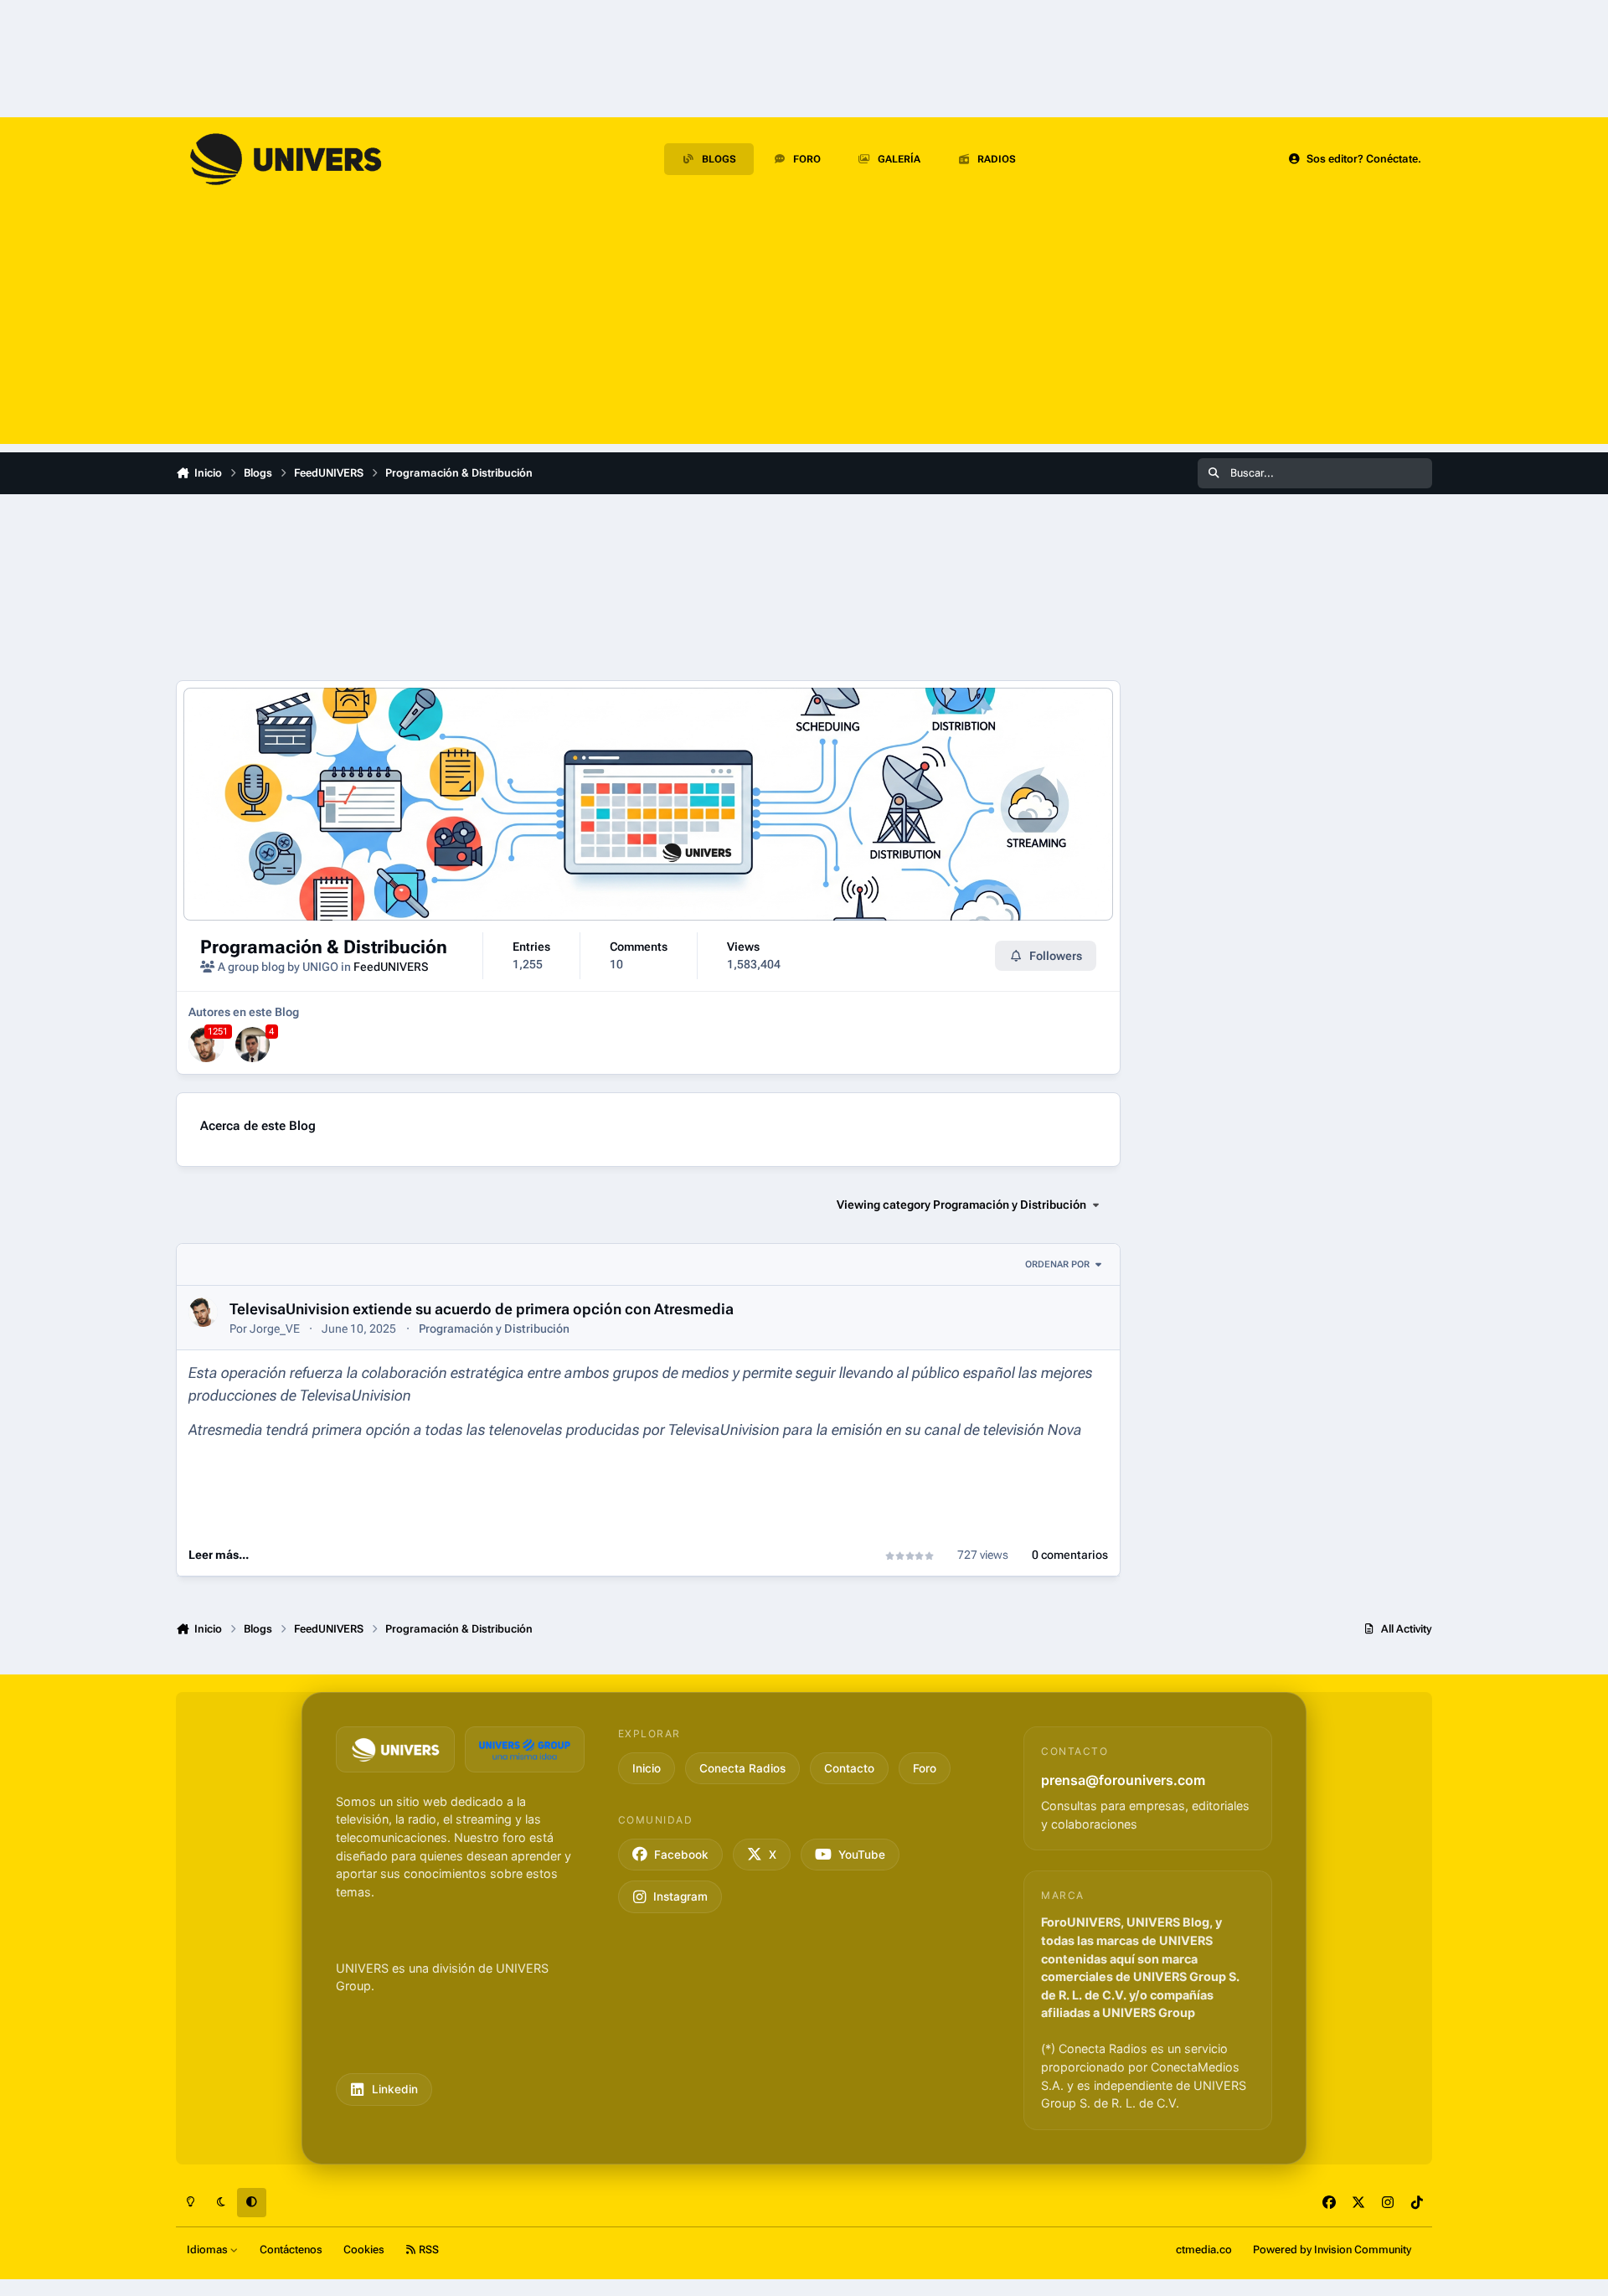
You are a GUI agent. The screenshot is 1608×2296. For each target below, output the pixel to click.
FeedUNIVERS (391, 967)
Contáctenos (291, 2250)
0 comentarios (1070, 1555)
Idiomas (209, 2250)
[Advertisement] (804, 327)
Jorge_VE (275, 1329)
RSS (428, 2250)
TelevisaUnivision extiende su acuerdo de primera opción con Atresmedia (482, 1309)
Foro (925, 1768)
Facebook (681, 1855)
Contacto (849, 1768)
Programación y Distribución (494, 1329)
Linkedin (395, 2089)
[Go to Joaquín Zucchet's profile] (253, 1045)
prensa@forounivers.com (1123, 1780)
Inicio (647, 1768)
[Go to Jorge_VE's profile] (206, 1045)
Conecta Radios (742, 1768)
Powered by (1332, 2250)
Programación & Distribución (324, 947)
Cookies (364, 2250)
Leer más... (219, 1555)
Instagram (680, 1896)
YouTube (862, 1855)
